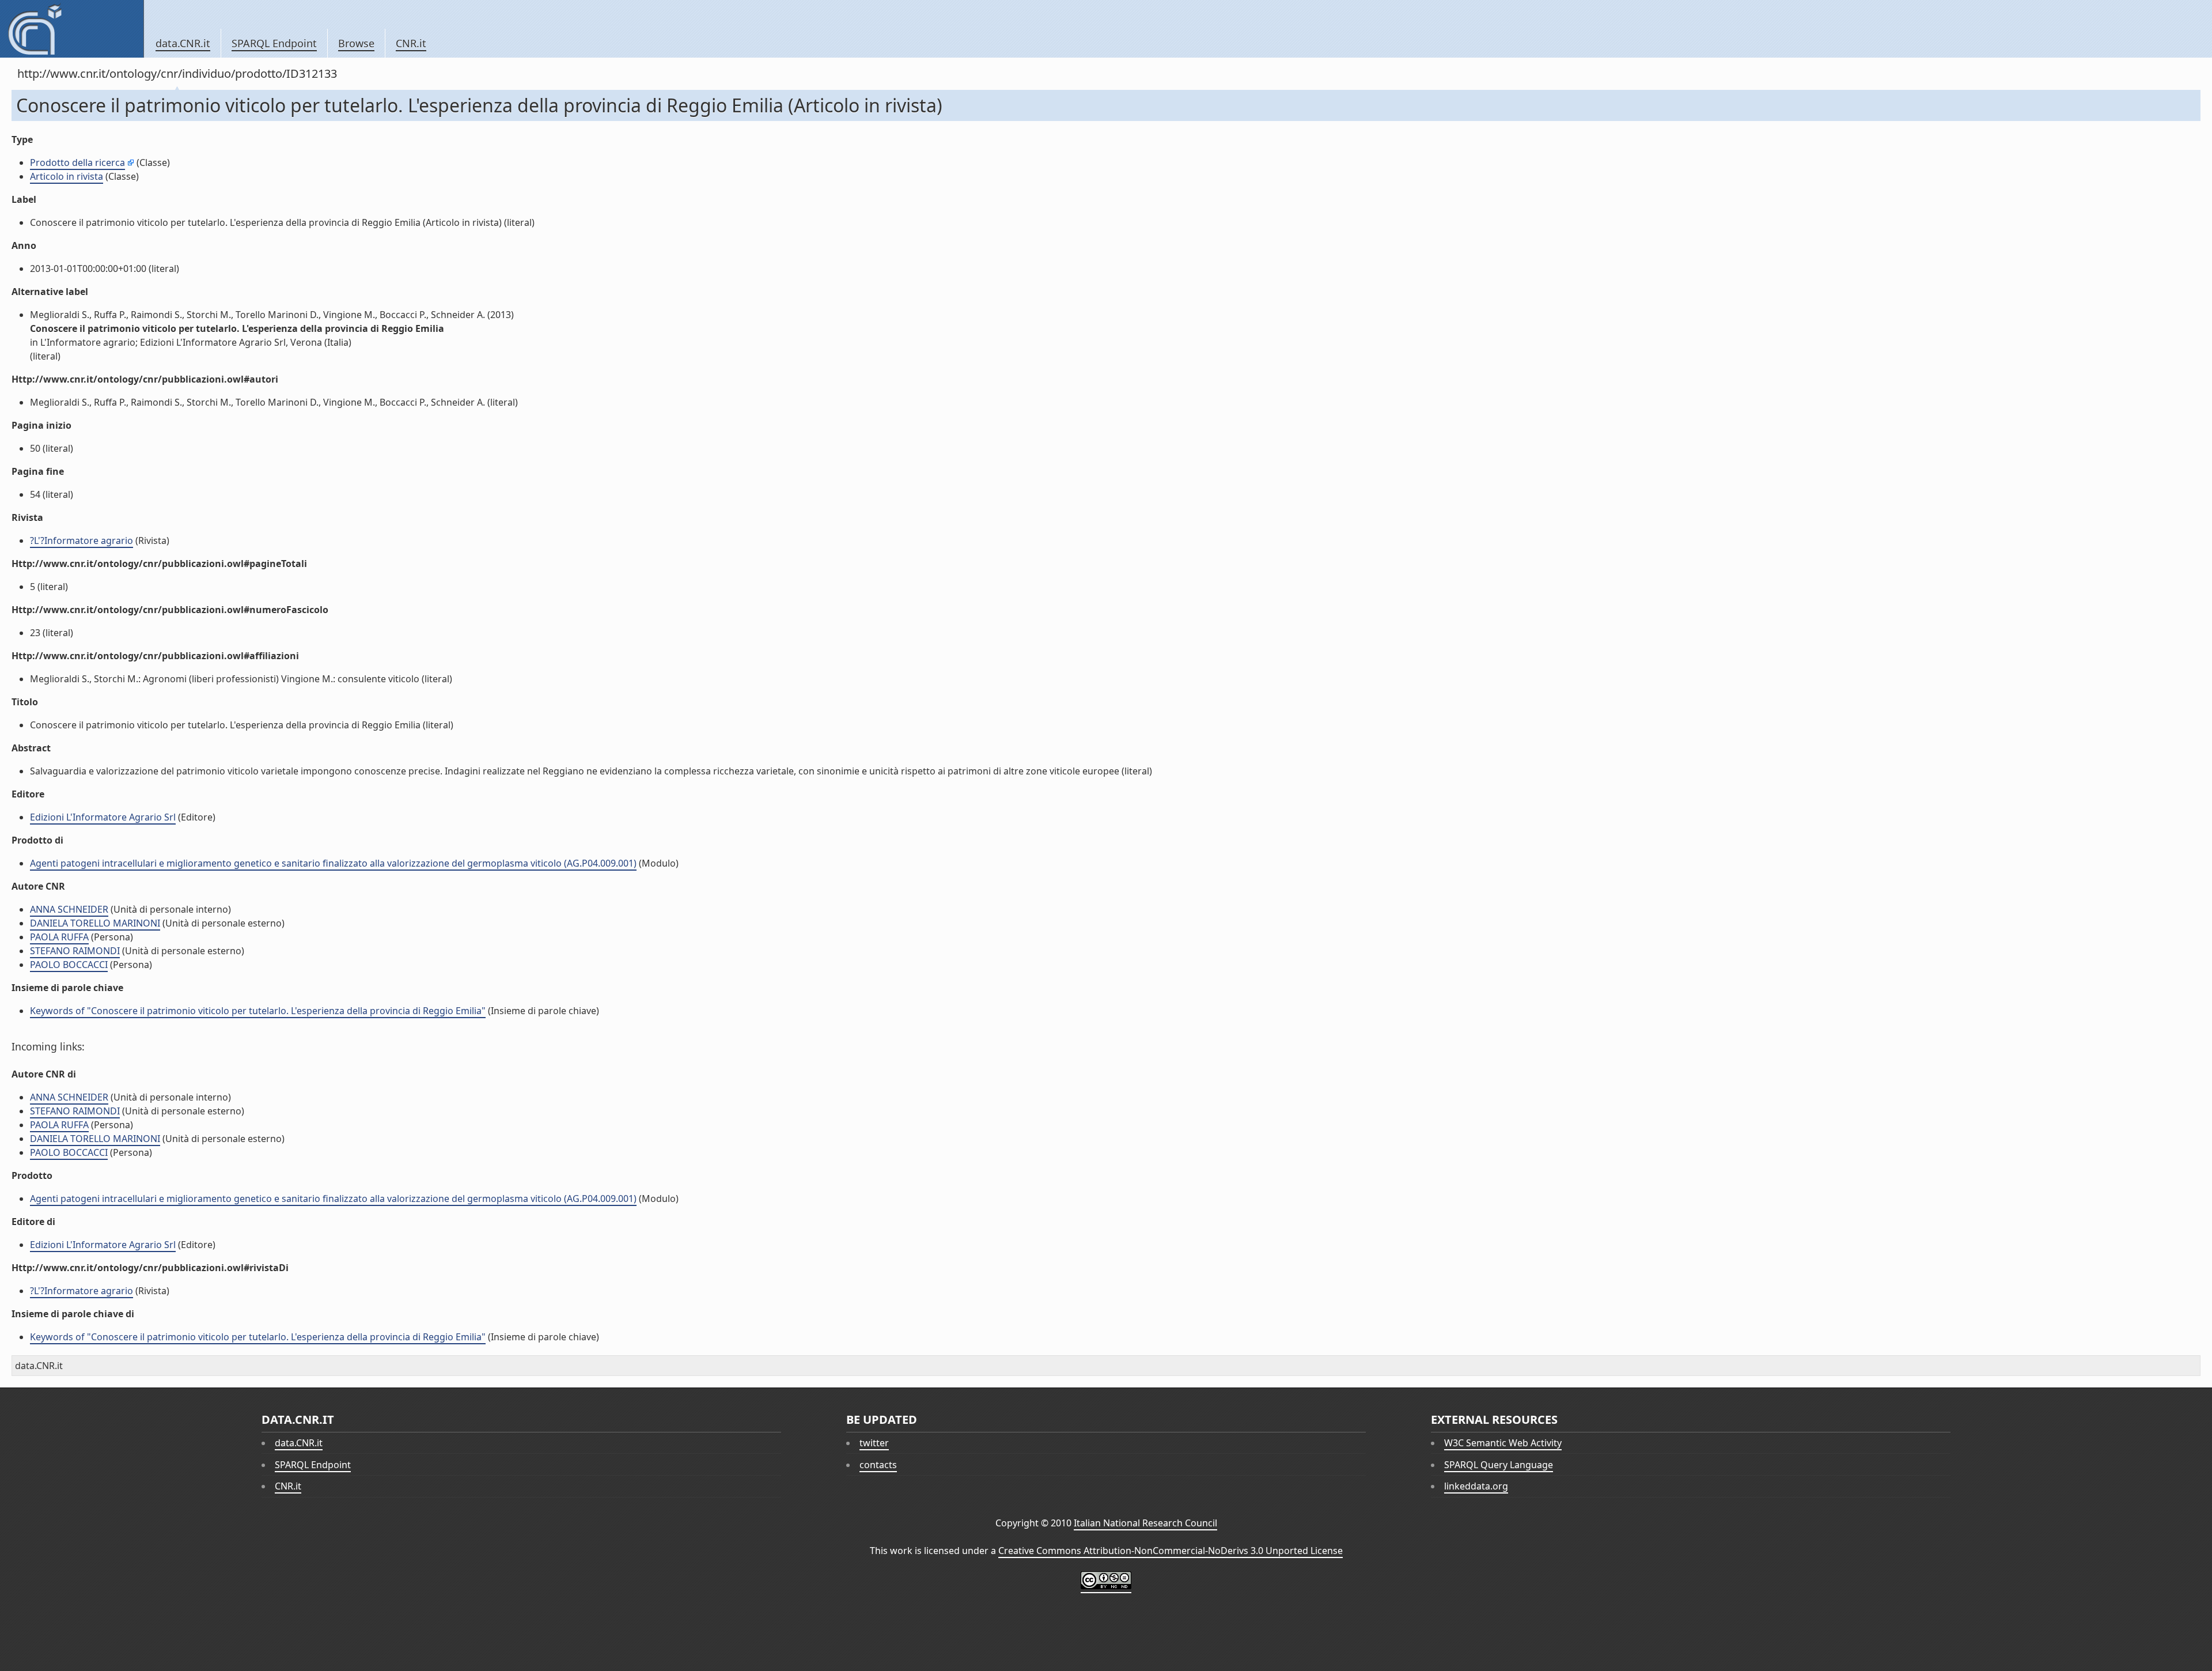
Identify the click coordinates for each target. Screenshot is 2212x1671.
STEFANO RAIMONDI (75, 951)
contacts (878, 1465)
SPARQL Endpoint (274, 43)
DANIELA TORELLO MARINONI (95, 923)
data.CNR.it (183, 43)
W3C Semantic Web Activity (1503, 1443)
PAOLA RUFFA (59, 937)
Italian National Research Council (1145, 1523)
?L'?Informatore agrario (82, 540)
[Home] (72, 29)
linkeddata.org (1476, 1486)
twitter (874, 1443)
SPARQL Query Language (1499, 1465)
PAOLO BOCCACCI (69, 965)
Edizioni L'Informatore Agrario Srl (103, 817)
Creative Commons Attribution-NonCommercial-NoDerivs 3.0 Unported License (1171, 1551)
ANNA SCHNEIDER (69, 909)
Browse (356, 43)
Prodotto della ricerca (77, 162)
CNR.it (411, 43)
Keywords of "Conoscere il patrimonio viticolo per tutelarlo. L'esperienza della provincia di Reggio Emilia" (258, 1011)
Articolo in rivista (67, 176)
